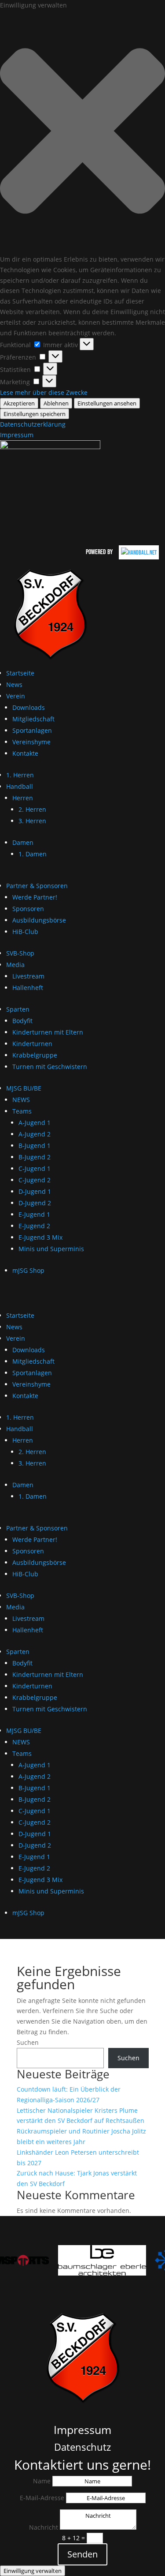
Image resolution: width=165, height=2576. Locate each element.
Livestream (28, 976)
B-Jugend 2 (35, 1157)
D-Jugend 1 (35, 1191)
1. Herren (20, 775)
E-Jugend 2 (34, 1226)
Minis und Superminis (51, 1249)
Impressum (17, 435)
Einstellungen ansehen (107, 403)
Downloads (29, 707)
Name (42, 2481)
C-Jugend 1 (35, 1168)
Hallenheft (28, 988)
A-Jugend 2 (35, 1134)
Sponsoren (28, 909)
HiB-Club (25, 932)
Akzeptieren (19, 403)
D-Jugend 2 (35, 1203)
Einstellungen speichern (35, 414)
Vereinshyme (31, 742)
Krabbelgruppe (35, 1055)
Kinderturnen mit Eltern (48, 1032)
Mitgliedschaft (33, 719)
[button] (82, 132)
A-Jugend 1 (35, 1123)
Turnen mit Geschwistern (50, 1067)
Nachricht (44, 2527)
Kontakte (25, 753)
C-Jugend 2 (35, 1180)
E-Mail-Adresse (42, 2498)
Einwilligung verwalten (33, 2571)
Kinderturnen (32, 1044)
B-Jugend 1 (35, 1146)
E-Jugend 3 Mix (40, 1237)
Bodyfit (22, 1021)
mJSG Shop (28, 1270)
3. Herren (32, 821)
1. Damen (33, 854)
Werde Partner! (35, 897)
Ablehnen (56, 403)
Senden (82, 2554)
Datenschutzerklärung (33, 424)
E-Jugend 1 (34, 1214)
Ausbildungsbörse (39, 920)
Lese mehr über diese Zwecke (44, 392)
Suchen (28, 2042)
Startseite (20, 673)
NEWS (21, 1100)
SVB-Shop (20, 953)
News (14, 684)
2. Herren (32, 809)
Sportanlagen (32, 730)
